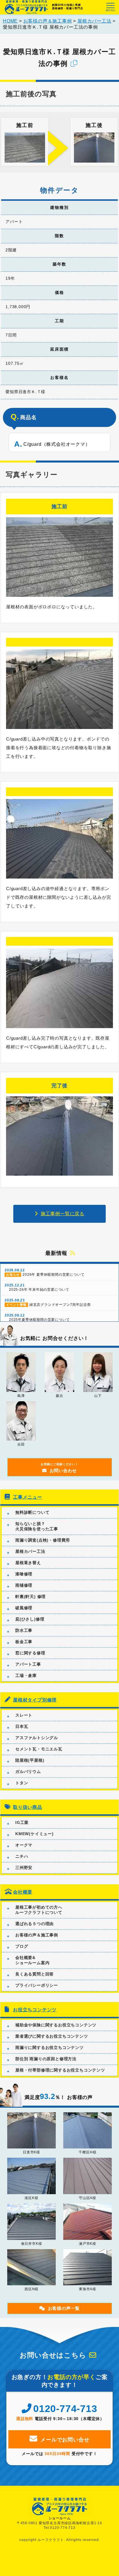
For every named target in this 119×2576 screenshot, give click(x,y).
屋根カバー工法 (30, 1551)
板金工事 (24, 1642)
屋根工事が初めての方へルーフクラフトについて (39, 1910)
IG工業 (22, 1822)
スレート (24, 1715)
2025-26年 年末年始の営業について (37, 1287)
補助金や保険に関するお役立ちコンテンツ (56, 2025)
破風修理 (24, 1608)
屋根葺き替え (28, 1563)
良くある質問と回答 (35, 1974)
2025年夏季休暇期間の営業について (37, 1318)
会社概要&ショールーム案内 (32, 1960)
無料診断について (32, 1512)
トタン (22, 1783)
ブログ (22, 1946)
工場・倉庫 (26, 1675)
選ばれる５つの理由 (35, 1924)
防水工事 (24, 1630)
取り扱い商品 (28, 1807)
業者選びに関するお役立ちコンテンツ (52, 2036)
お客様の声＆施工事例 (37, 1935)
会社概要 (23, 1892)
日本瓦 (22, 1726)
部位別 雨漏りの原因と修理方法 (46, 2059)
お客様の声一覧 (64, 2308)
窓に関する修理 (30, 1653)
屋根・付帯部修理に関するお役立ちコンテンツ (60, 2070)
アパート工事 (28, 1664)
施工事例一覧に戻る (63, 1214)
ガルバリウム (28, 1772)
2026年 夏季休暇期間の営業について (44, 1272)
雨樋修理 (24, 1585)
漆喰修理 (24, 1574)
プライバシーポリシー (37, 1985)
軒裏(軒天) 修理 (30, 1597)
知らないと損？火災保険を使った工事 (37, 1526)
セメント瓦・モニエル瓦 (39, 1749)
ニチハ (22, 1856)
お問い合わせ (59, 1468)
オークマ (24, 1845)
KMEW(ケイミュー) (35, 1834)
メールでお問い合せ (65, 2440)
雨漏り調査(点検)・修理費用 (43, 1540)
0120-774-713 (65, 2409)
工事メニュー (28, 1497)
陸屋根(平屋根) (30, 1760)
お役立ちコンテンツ (35, 2010)
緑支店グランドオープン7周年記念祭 (48, 1302)
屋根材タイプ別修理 (35, 1700)
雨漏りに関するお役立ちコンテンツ (50, 2047)
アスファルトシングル (37, 1738)
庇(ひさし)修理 (30, 1619)
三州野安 (24, 1868)
